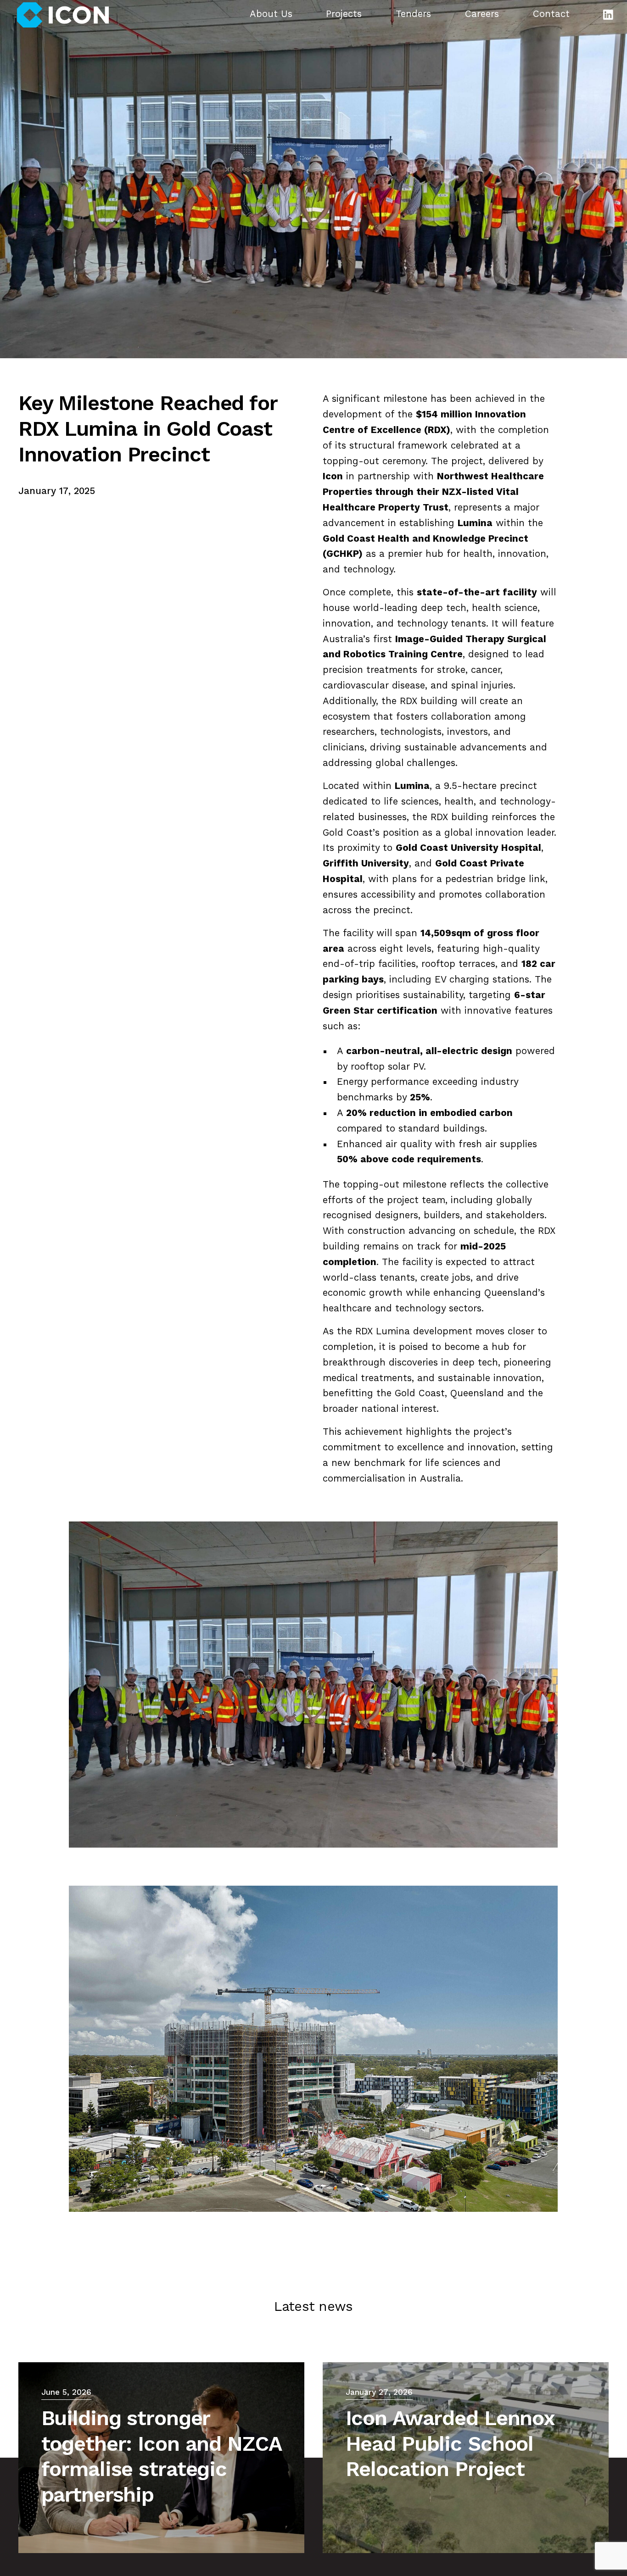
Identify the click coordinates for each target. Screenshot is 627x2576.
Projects (344, 15)
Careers (482, 15)
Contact (551, 15)
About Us (271, 15)
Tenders (413, 15)
